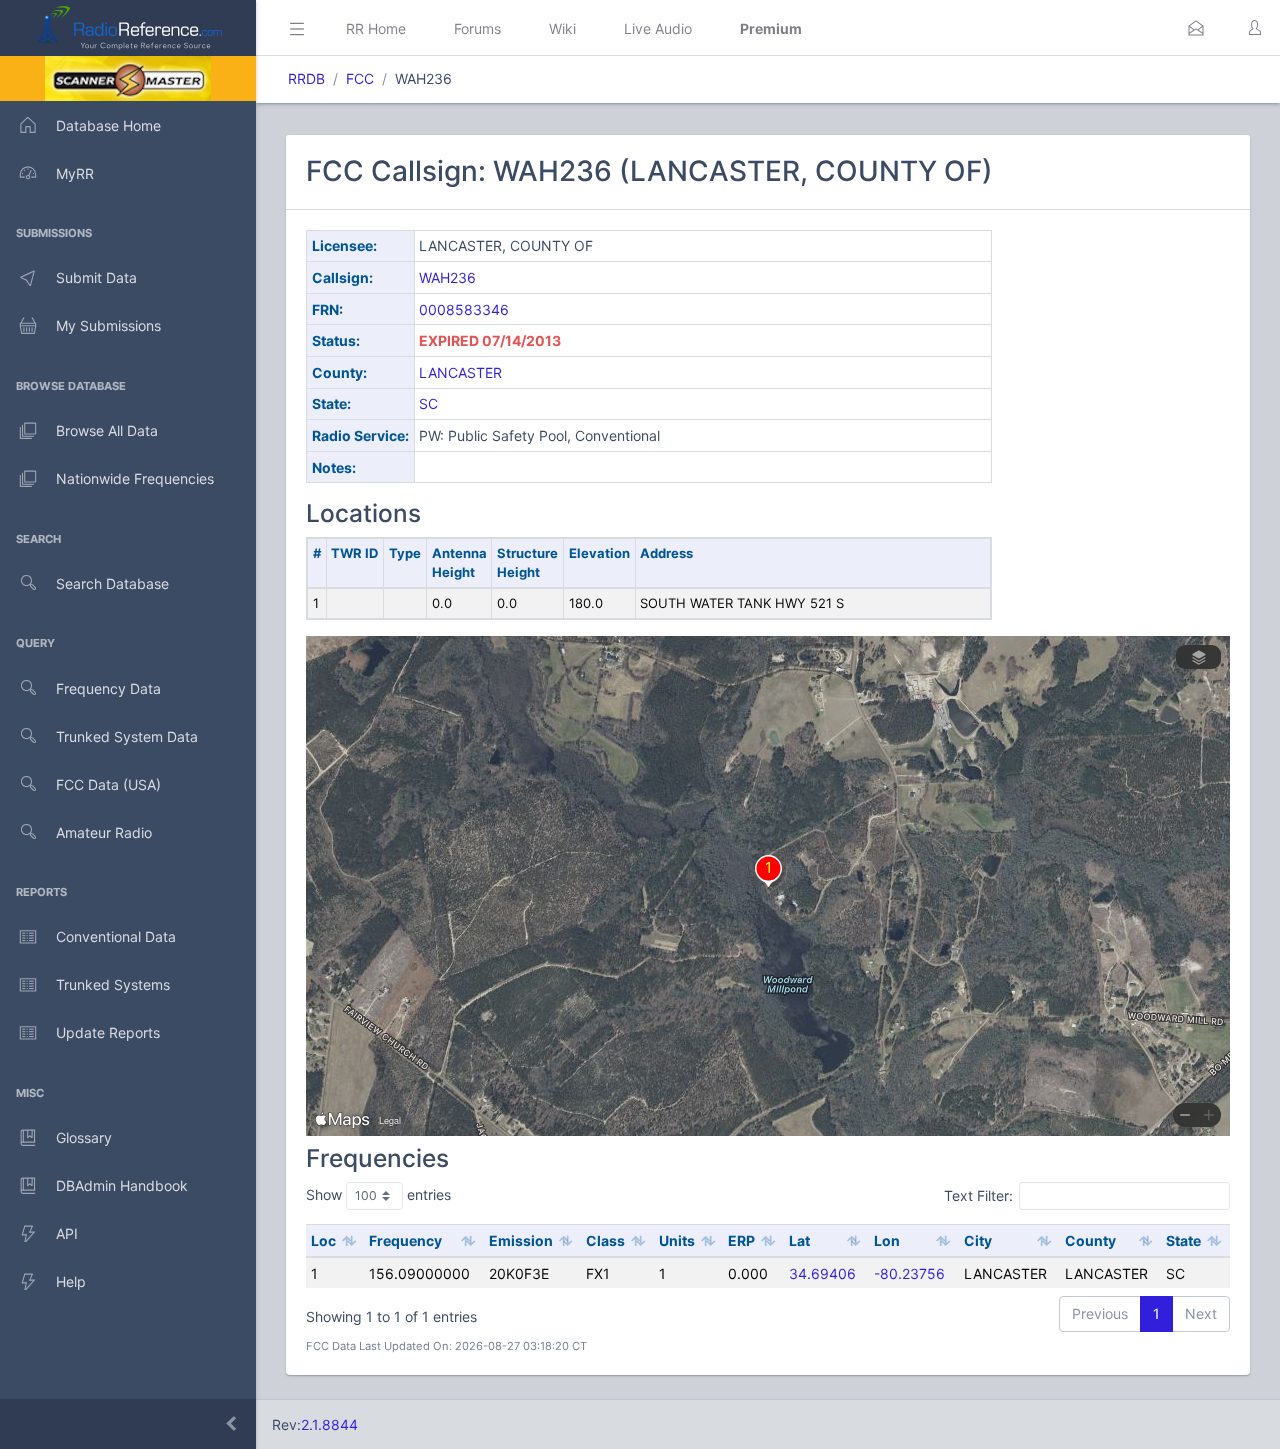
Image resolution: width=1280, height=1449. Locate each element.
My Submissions (108, 325)
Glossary (84, 1137)
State (1183, 1240)
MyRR (75, 173)
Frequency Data (108, 688)
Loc (323, 1240)
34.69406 (822, 1273)
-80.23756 (909, 1273)
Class (605, 1240)
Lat (799, 1240)
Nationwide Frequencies (135, 478)
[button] (1196, 28)
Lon (887, 1240)
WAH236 (447, 277)
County (1090, 1240)
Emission (521, 1240)
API (67, 1233)
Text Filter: (978, 1195)
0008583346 (464, 309)
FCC (360, 78)
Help (71, 1281)
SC (428, 403)
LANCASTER (460, 372)
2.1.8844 (329, 1424)
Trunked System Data (127, 736)
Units (677, 1240)
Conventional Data (116, 936)
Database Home (108, 125)
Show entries (378, 1194)
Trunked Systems (113, 984)
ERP (741, 1240)
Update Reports (108, 1032)
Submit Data (96, 277)
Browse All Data (107, 430)
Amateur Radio (104, 832)
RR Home (376, 28)
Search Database (112, 583)
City (978, 1240)
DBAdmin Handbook (122, 1185)
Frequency (405, 1240)
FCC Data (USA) (108, 784)
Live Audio (658, 28)
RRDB (306, 78)
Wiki (562, 28)
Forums (477, 28)
